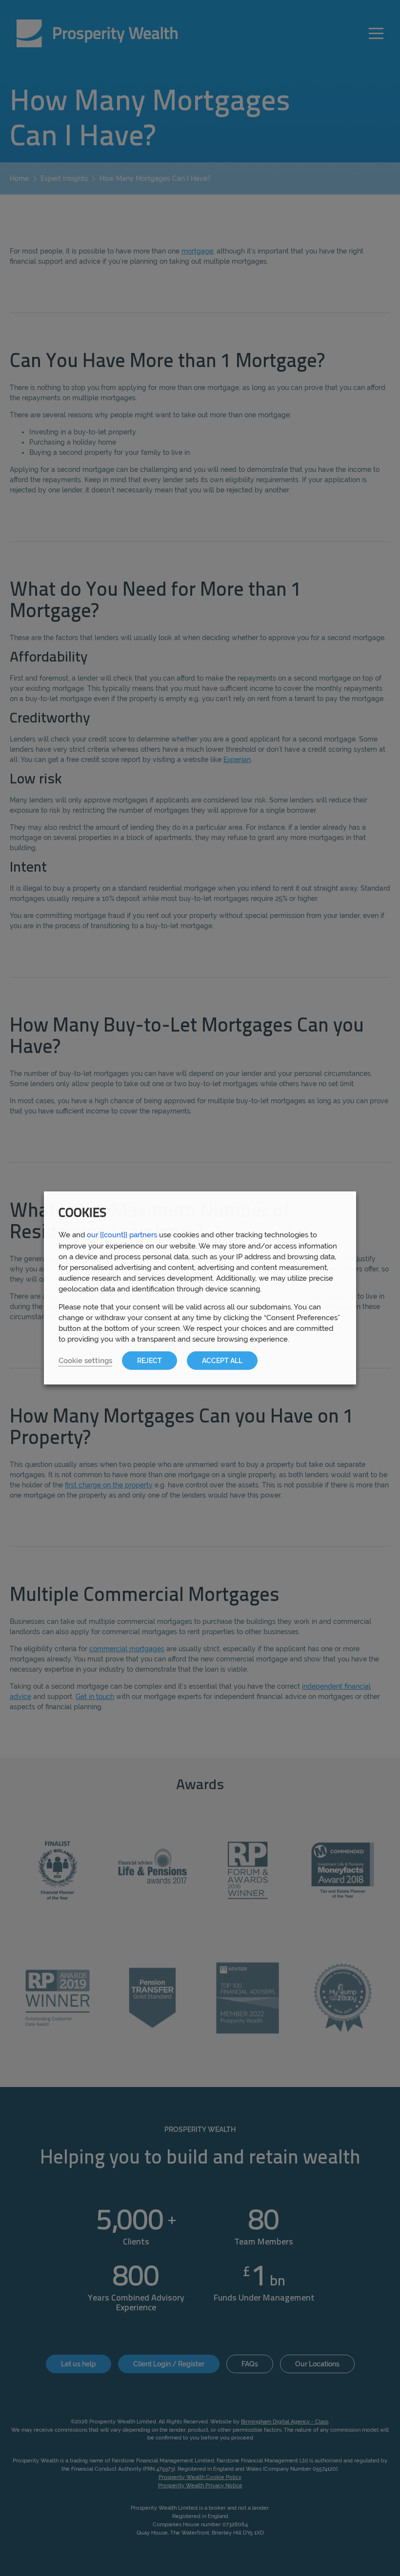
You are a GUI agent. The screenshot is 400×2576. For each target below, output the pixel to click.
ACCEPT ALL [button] (222, 1361)
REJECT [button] (150, 1361)
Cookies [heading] (82, 1214)
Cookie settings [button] (85, 1360)
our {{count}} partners (122, 1235)
